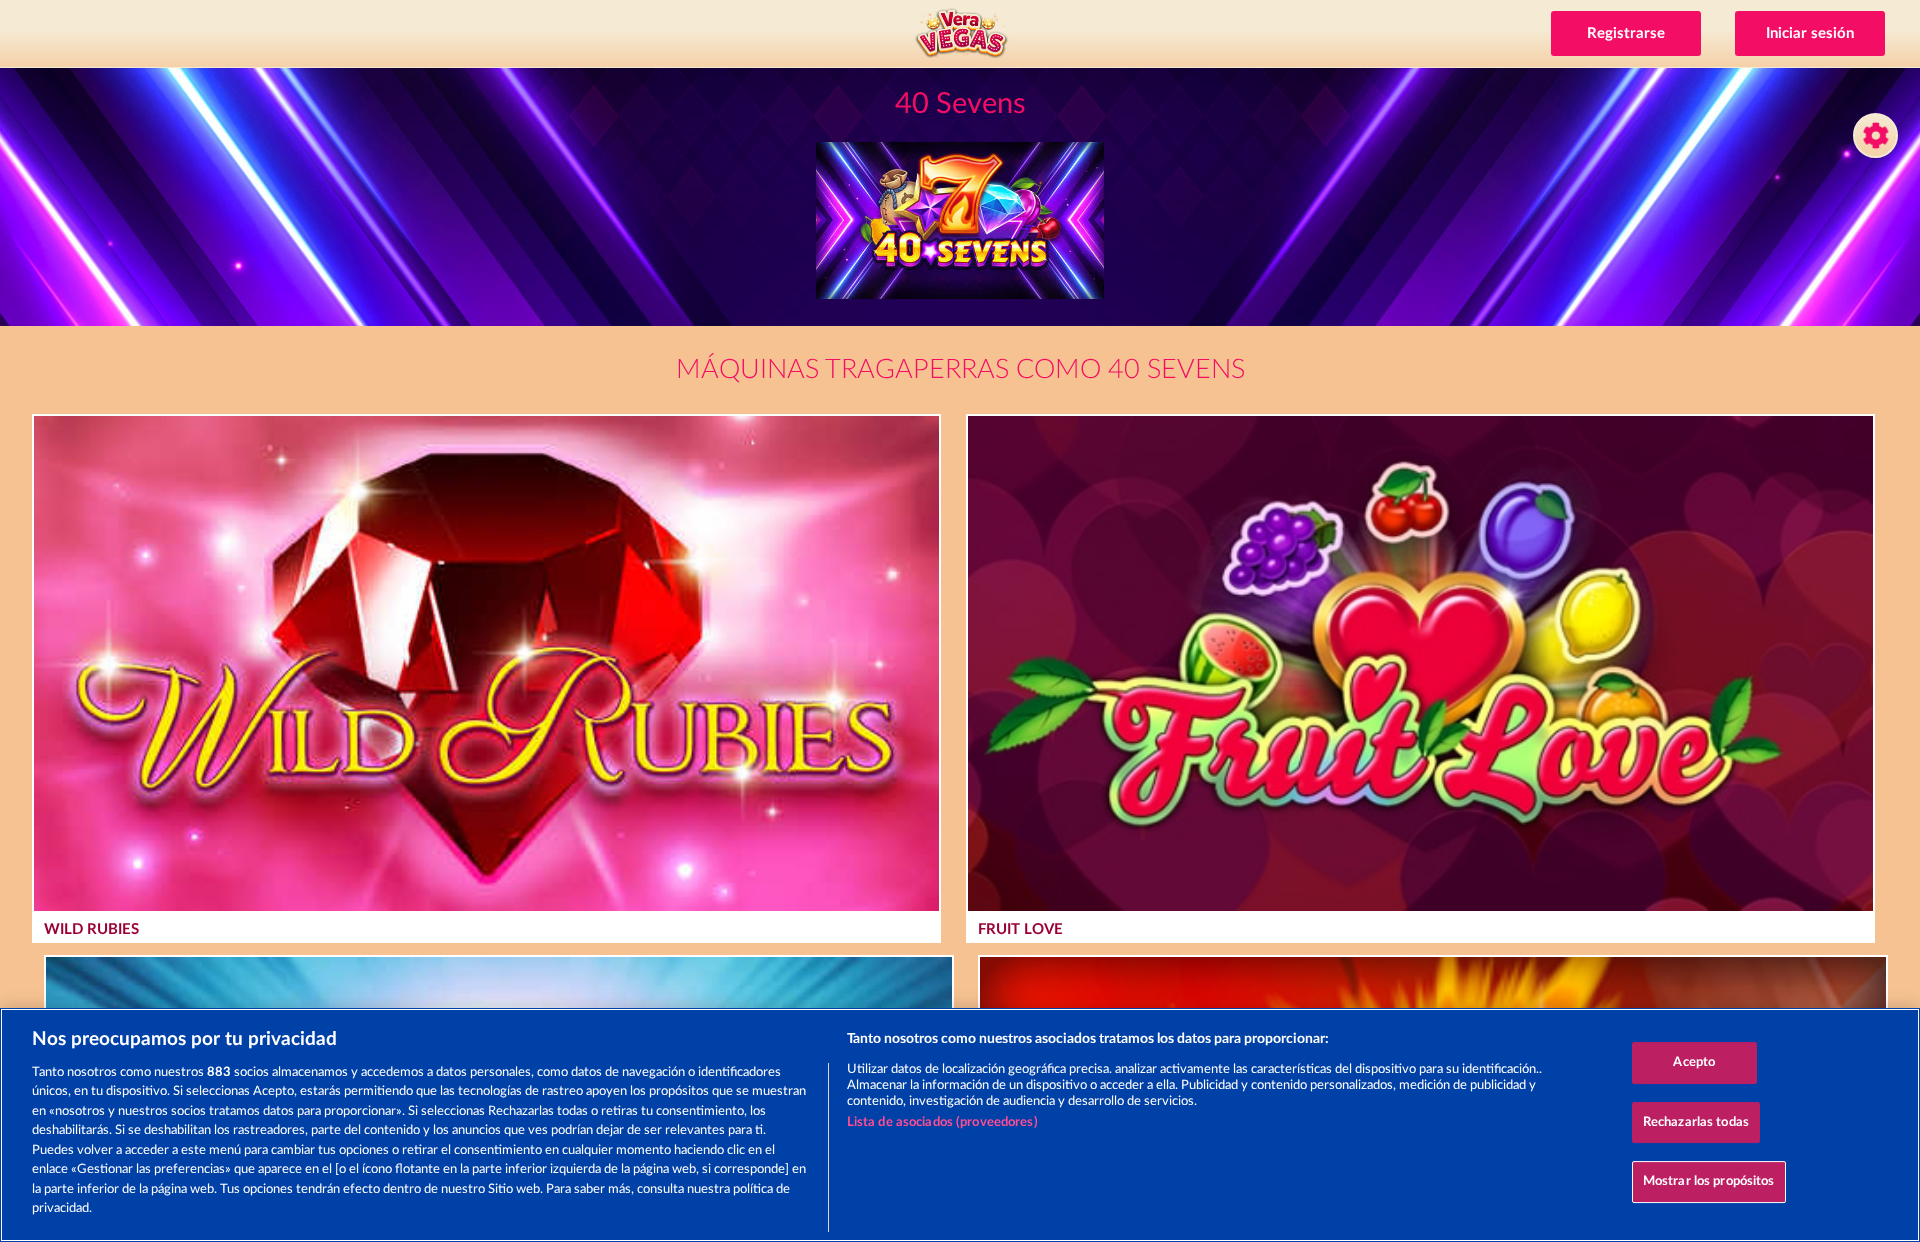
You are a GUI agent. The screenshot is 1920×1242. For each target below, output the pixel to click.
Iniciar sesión (1810, 33)
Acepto (1694, 1062)
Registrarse (1626, 33)
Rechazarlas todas (1696, 1122)
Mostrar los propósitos (1709, 1181)
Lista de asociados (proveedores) (942, 1122)
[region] (960, 1125)
